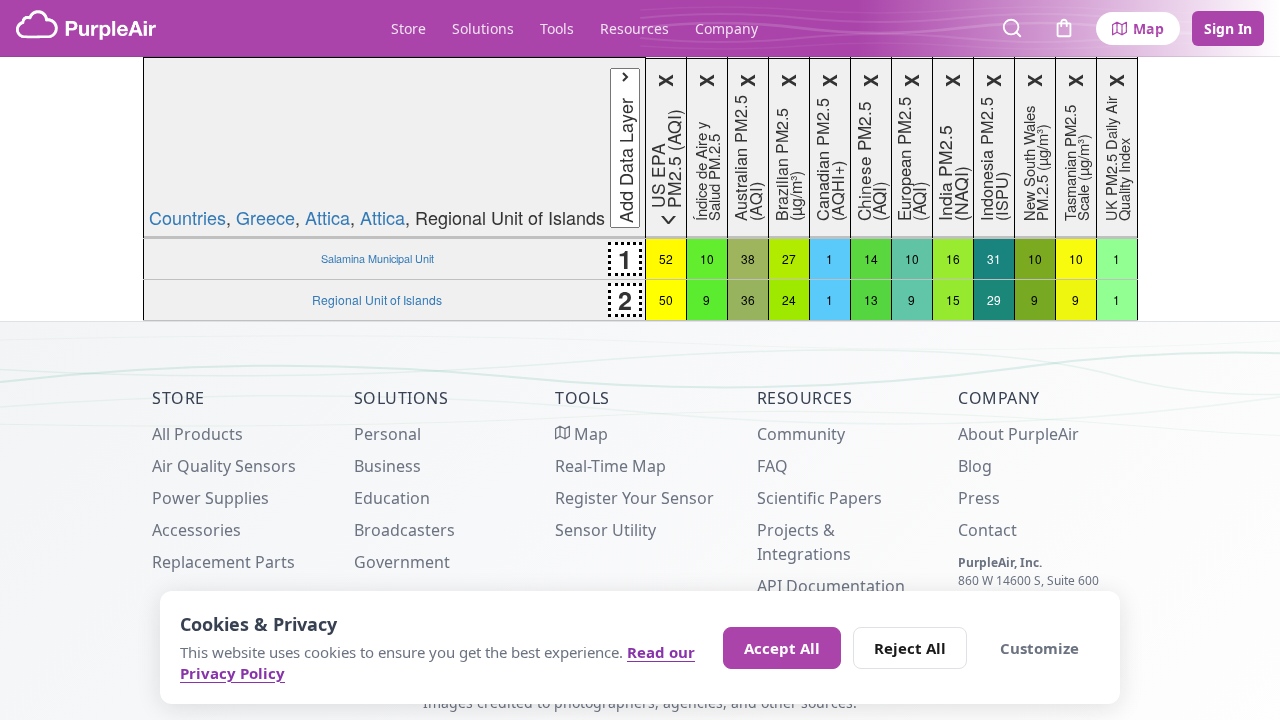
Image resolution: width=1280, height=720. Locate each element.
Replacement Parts (223, 562)
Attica (327, 217)
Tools (557, 28)
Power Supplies (210, 498)
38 (748, 258)
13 (871, 299)
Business (387, 466)
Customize (1039, 648)
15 (953, 299)
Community (801, 434)
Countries (187, 217)
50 (666, 299)
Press (979, 498)
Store (408, 28)
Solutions (483, 28)
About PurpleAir (1018, 434)
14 (871, 258)
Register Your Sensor (634, 498)
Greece (265, 217)
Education (392, 498)
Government (402, 562)
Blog (975, 466)
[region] (640, 189)
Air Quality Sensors (224, 466)
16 (953, 258)
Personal (387, 434)
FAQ (772, 466)
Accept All (782, 648)
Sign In (1228, 28)
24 (789, 299)
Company (726, 28)
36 (748, 299)
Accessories (196, 530)
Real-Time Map (610, 466)
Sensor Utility (605, 530)
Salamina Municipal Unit (377, 258)
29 (994, 299)
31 (994, 258)
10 (707, 258)
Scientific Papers (819, 498)
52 (666, 258)
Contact (987, 530)
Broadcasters (404, 530)
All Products (197, 434)
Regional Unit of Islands (377, 299)
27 (789, 258)
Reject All (910, 648)
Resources (634, 28)
